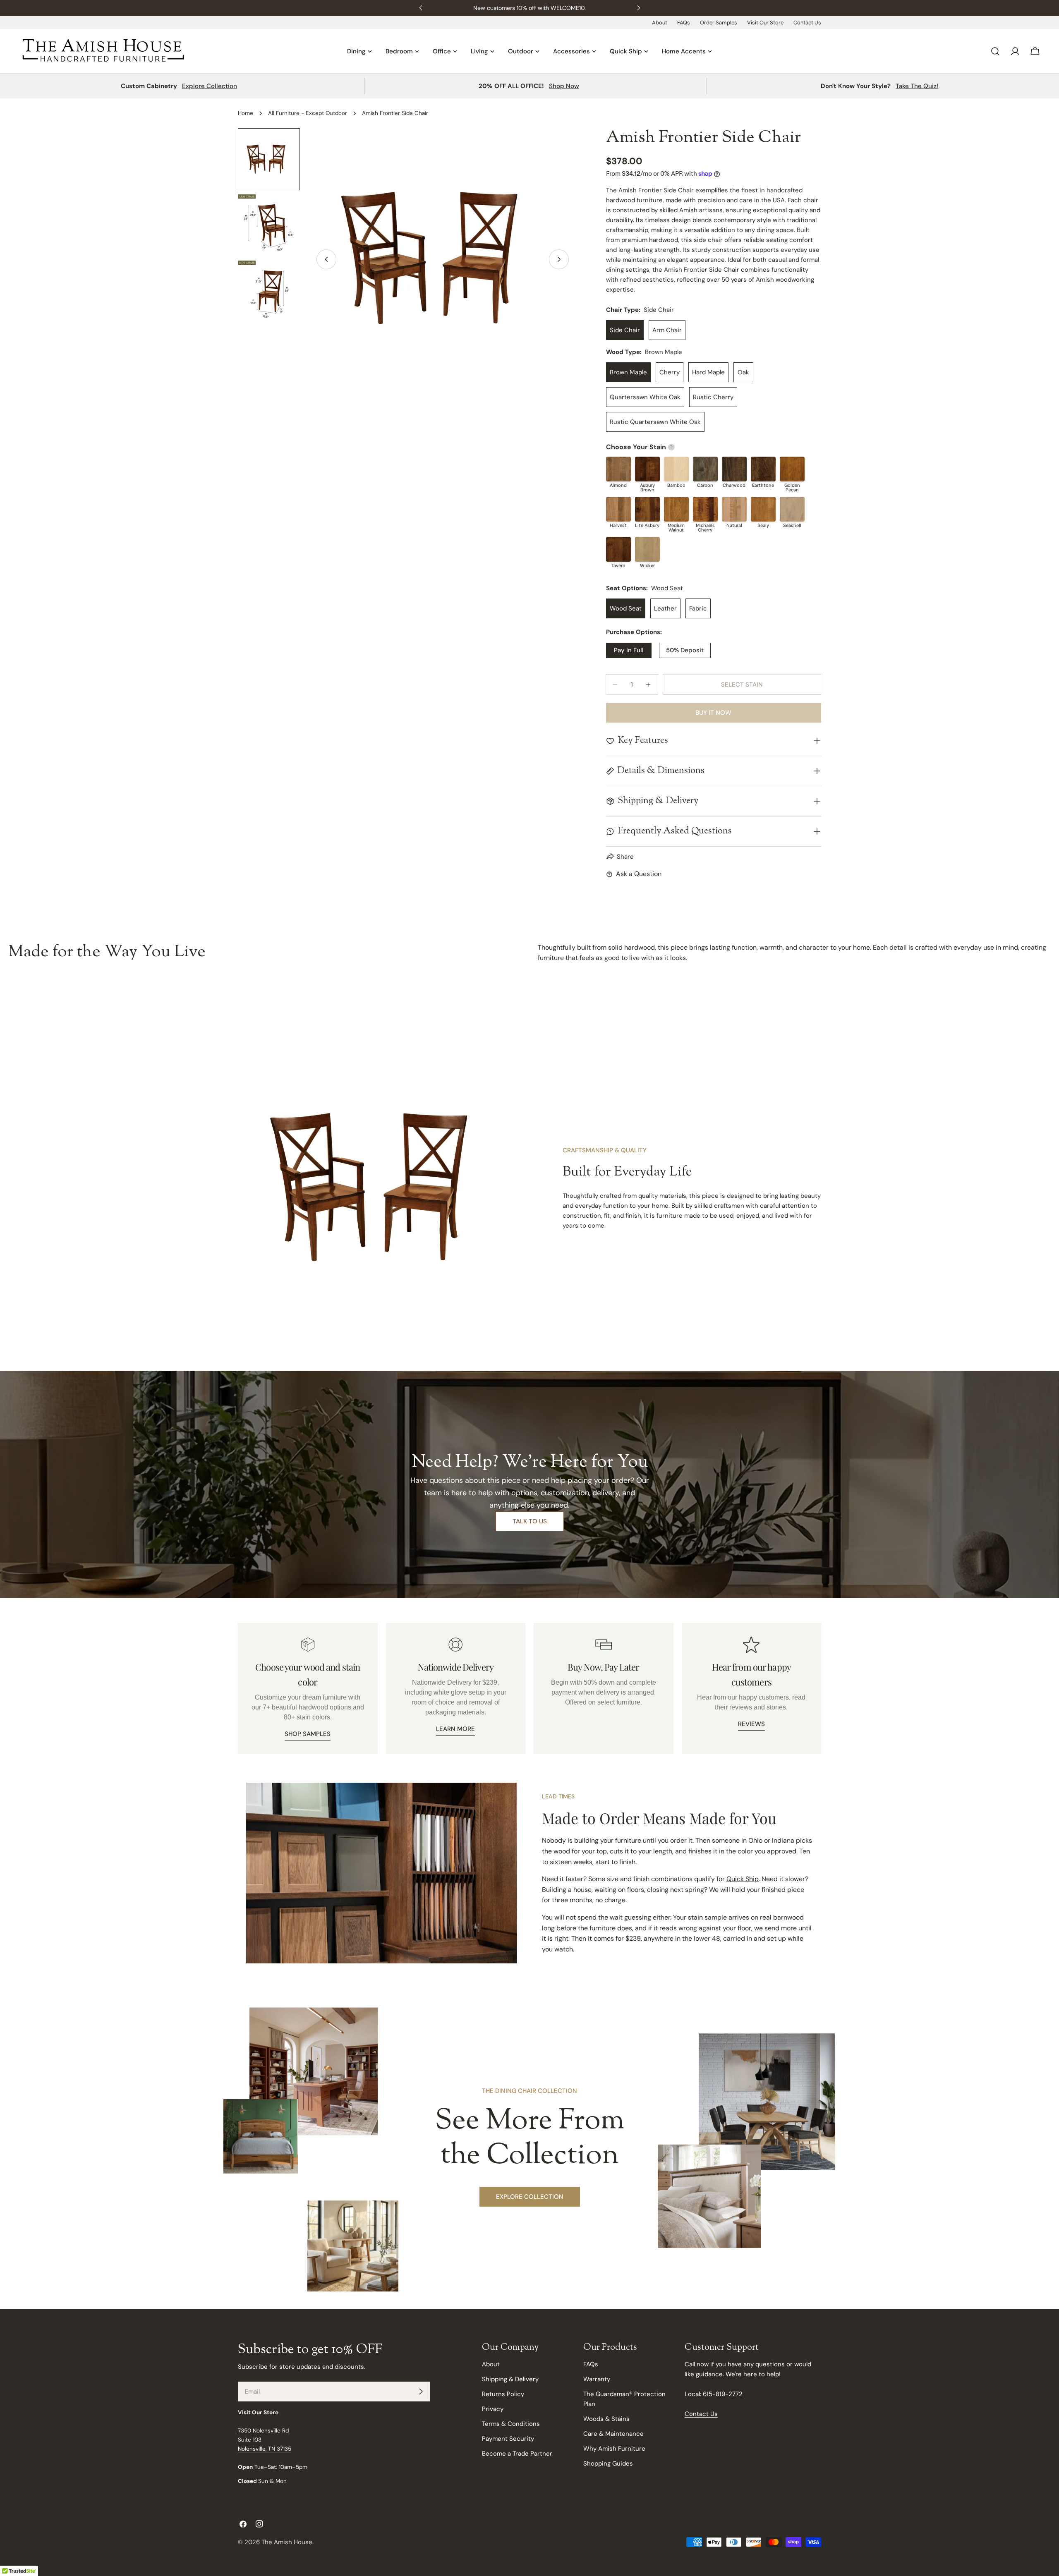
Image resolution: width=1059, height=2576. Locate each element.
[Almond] (618, 469)
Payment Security (508, 2439)
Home (246, 113)
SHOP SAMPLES (308, 1734)
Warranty (597, 2379)
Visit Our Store (765, 23)
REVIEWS (751, 1724)
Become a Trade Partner (517, 2454)
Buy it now (713, 713)
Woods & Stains (606, 2419)
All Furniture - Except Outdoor (308, 113)
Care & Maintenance (613, 2434)
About (660, 23)
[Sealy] (763, 509)
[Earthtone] (763, 469)
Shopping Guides (608, 2463)
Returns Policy (503, 2394)
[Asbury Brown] (647, 469)
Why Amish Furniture (614, 2449)
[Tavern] (618, 549)
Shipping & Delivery (510, 2379)
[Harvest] (618, 509)
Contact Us (807, 23)
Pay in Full (629, 650)
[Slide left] (326, 259)
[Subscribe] (421, 2392)
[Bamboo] (676, 469)
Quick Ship (743, 1879)
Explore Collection (210, 86)
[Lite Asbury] (647, 509)
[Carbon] (705, 469)
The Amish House (287, 2542)
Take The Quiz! (917, 86)
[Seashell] (792, 509)
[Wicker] (647, 549)
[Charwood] (734, 469)
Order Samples (719, 23)
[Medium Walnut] (676, 509)
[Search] (995, 51)
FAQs (684, 23)
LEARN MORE (455, 1729)
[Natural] (734, 509)
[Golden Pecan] (792, 469)
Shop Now (564, 86)
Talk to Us (530, 1521)
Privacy (493, 2409)
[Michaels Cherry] (705, 509)
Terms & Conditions (511, 2424)
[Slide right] (559, 259)
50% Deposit (685, 650)
